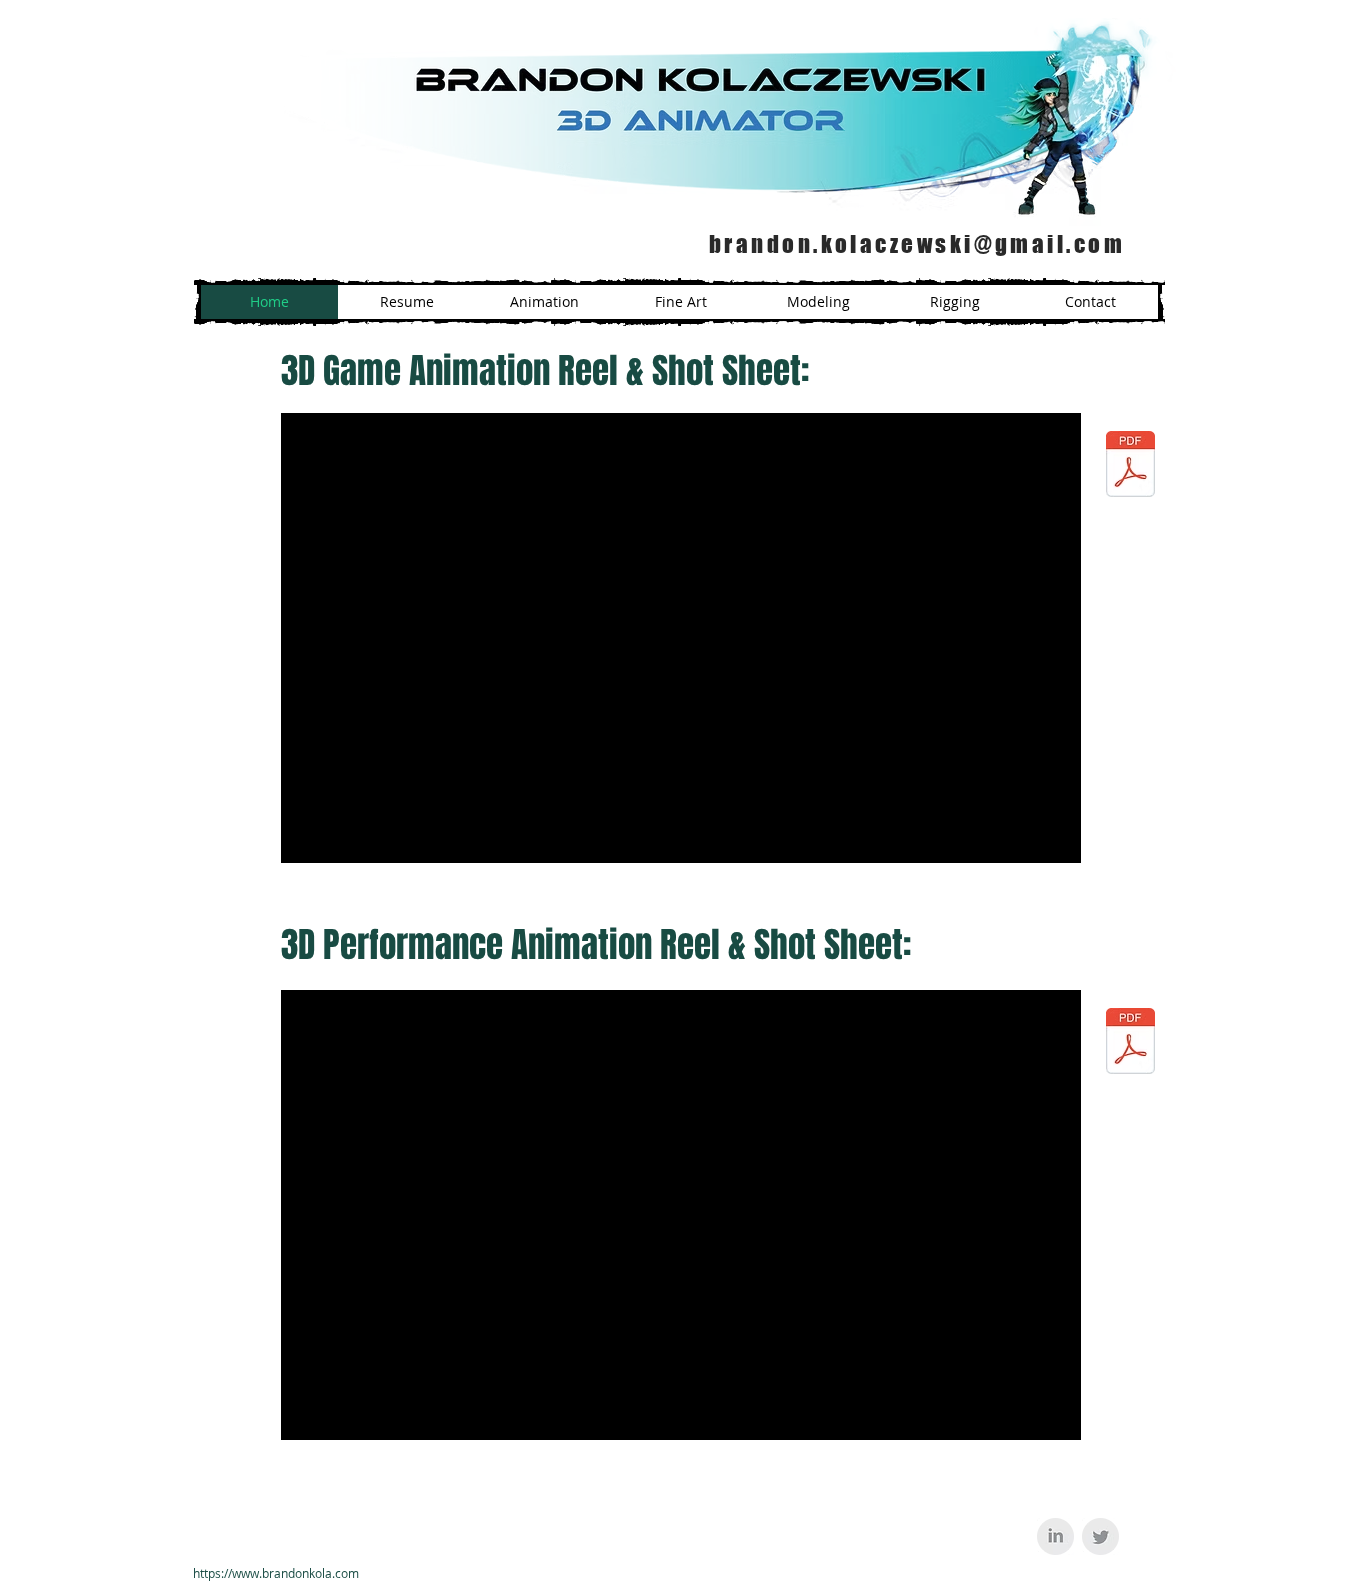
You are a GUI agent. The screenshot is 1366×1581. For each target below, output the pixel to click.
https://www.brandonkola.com (276, 1573)
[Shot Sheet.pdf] (1130, 466)
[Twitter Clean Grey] (1100, 1536)
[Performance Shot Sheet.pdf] (1130, 1043)
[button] (680, 302)
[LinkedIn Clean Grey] (1055, 1536)
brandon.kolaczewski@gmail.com (917, 244)
